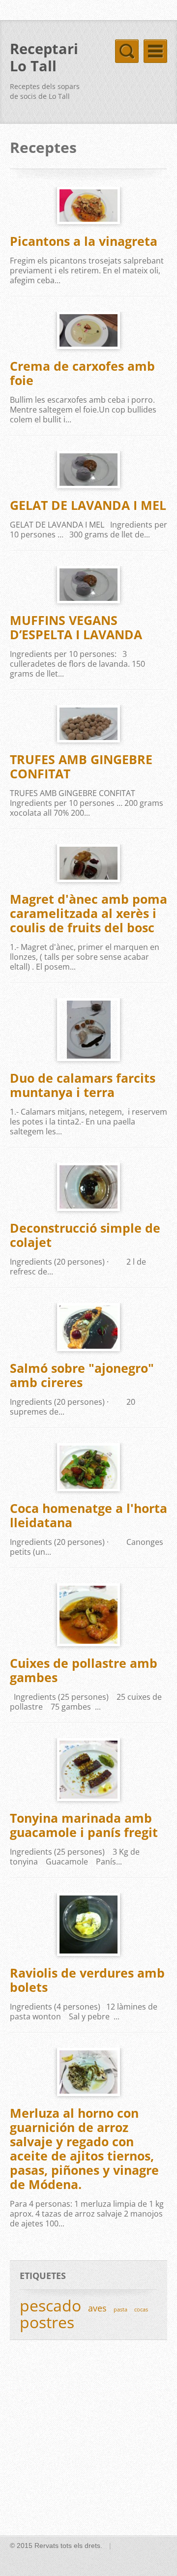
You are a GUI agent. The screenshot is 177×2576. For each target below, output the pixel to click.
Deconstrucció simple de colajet (85, 1235)
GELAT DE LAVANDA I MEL (88, 505)
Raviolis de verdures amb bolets (87, 1980)
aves (97, 2308)
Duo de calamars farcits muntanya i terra (83, 1085)
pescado (50, 2305)
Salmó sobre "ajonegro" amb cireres (82, 1375)
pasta (120, 2309)
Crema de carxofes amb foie (82, 373)
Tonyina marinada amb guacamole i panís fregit (84, 1825)
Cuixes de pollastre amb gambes (84, 1670)
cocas (141, 2309)
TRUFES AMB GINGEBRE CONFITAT (81, 766)
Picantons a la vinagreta (84, 241)
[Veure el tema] (88, 206)
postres (47, 2322)
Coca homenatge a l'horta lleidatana (88, 1515)
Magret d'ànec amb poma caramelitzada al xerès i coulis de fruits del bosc (88, 913)
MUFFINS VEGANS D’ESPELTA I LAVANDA (76, 627)
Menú (155, 51)
